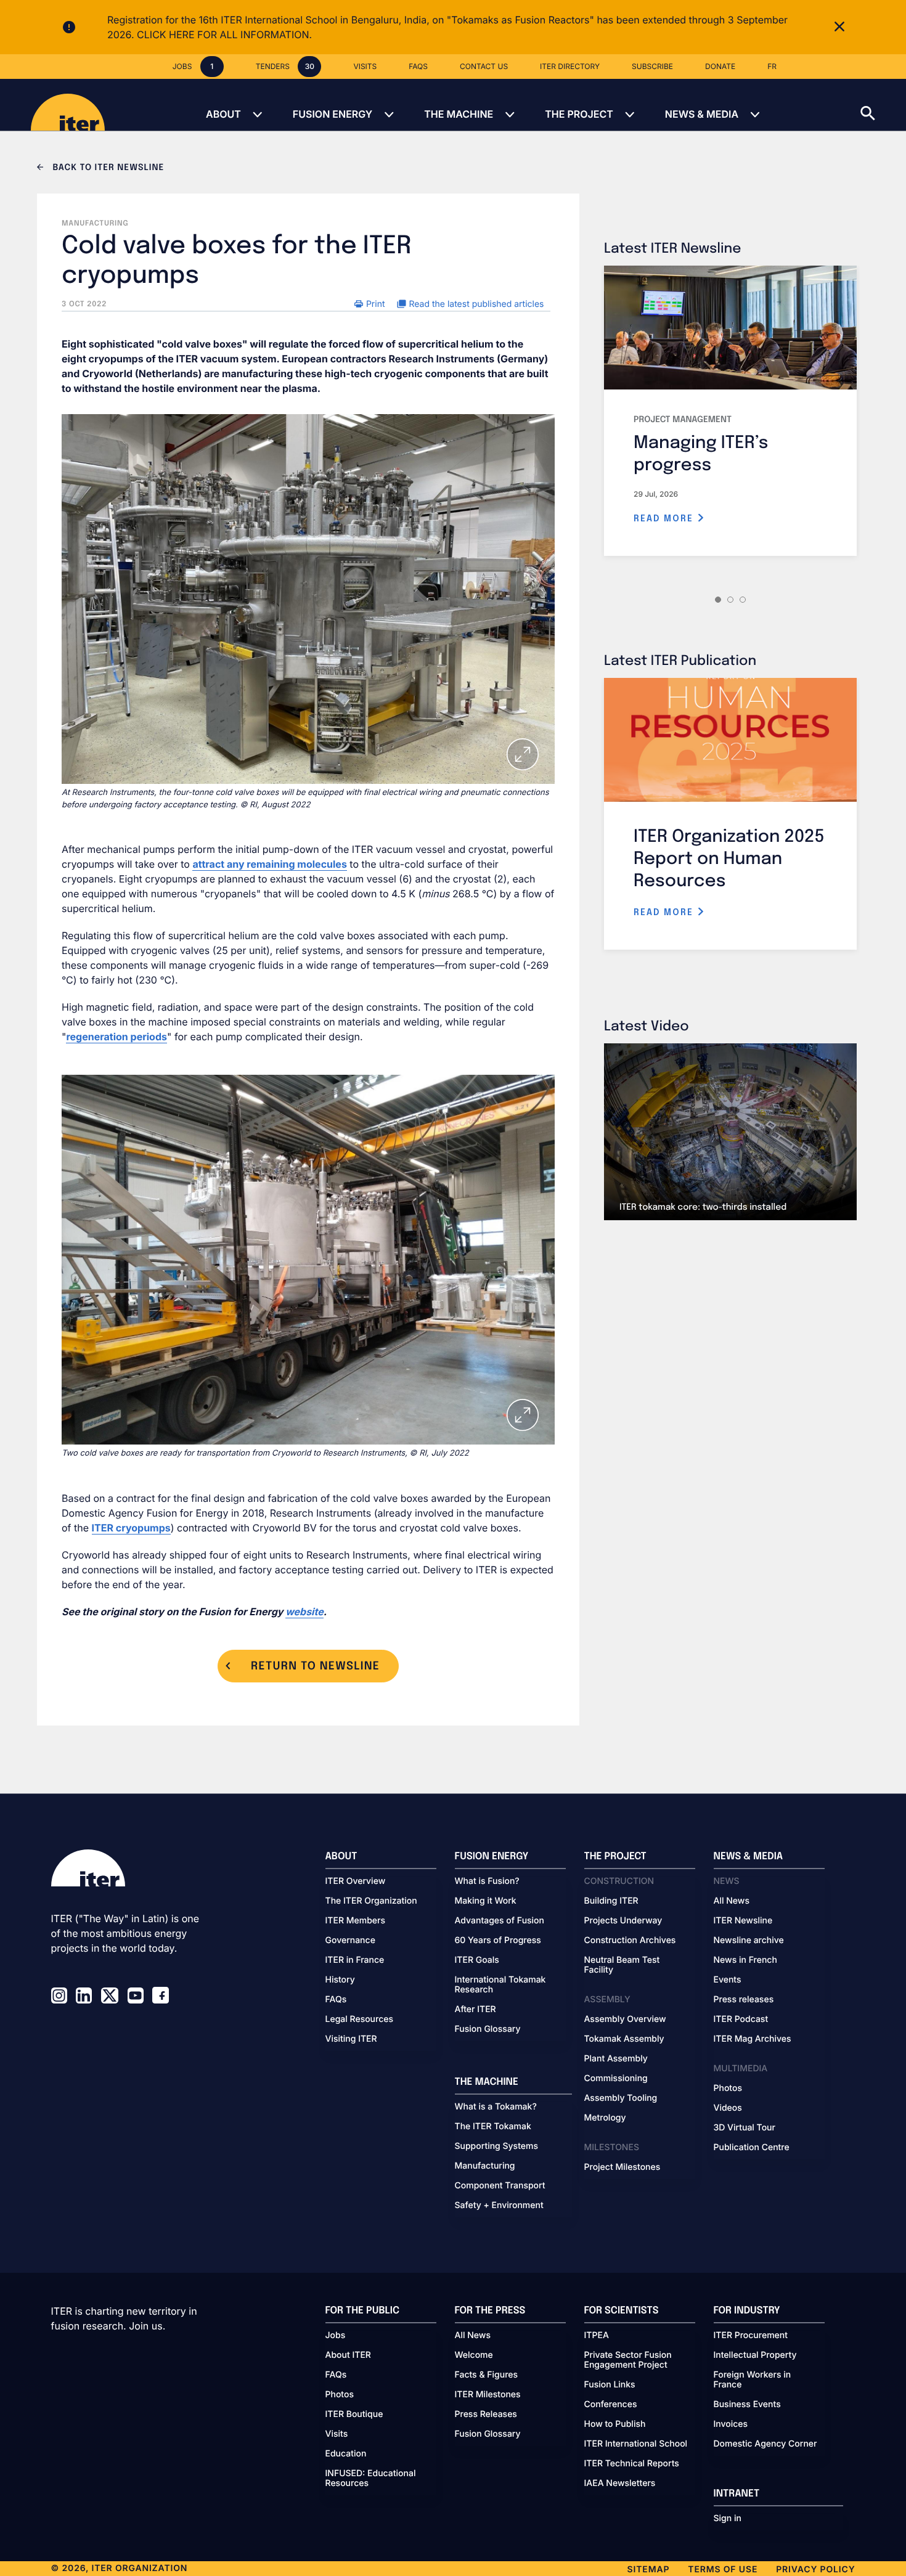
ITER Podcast (741, 2020)
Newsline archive (749, 1941)
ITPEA (597, 2336)
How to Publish (615, 2424)
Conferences (611, 2405)
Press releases (744, 2000)
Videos (728, 2108)
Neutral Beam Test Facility (622, 1965)
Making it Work (486, 1901)
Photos (728, 2089)
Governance (350, 1941)
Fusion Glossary (488, 2029)
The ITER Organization (371, 1901)
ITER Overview (356, 1881)
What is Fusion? (487, 1881)
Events (728, 1980)
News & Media (702, 114)
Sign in (728, 2519)
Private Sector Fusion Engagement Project (628, 2360)
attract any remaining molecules (269, 864)
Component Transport (500, 2186)
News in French (745, 1960)
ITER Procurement (751, 2336)
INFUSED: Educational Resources (371, 2479)
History (340, 1980)
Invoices (731, 2424)
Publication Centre (752, 2148)
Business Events (747, 2405)
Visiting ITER (351, 2039)
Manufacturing (485, 2166)
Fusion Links (610, 2385)
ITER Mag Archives (753, 2039)
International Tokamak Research (500, 1985)
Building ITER (611, 1901)
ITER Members (355, 1921)
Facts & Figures (487, 2375)
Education (346, 2454)
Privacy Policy (815, 2570)
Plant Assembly (616, 2059)
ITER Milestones (488, 2395)
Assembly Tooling (621, 2098)
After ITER (475, 2010)
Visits (337, 2434)
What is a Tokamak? (496, 2107)
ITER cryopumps (131, 1528)
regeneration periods (116, 1037)
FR (772, 66)
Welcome (474, 2355)
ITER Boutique (354, 2415)
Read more (665, 519)
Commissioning (616, 2079)
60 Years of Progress (498, 1941)
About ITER (348, 2355)
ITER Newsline (743, 1921)
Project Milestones (622, 2167)
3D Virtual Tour (745, 2128)
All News (732, 1901)
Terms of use (723, 2570)
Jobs (336, 2336)
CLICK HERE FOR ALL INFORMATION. (224, 35)
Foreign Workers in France (753, 2380)
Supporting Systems (496, 2146)
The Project (579, 114)
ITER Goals (477, 1960)
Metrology (605, 2118)
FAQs (336, 2000)
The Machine (459, 114)
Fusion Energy (333, 114)
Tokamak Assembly (624, 2039)
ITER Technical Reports (632, 2464)
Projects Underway (623, 1921)
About (223, 114)
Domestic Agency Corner (765, 2444)
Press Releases (486, 2415)
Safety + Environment (499, 2206)
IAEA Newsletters (620, 2484)
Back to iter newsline (107, 168)
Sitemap (649, 2570)
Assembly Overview (625, 2020)
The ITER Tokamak (493, 2127)
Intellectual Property (755, 2355)
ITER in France (355, 1960)
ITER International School (636, 2444)
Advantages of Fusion (500, 1921)
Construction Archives (630, 1941)
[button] (883, 105)
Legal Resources (360, 2020)
